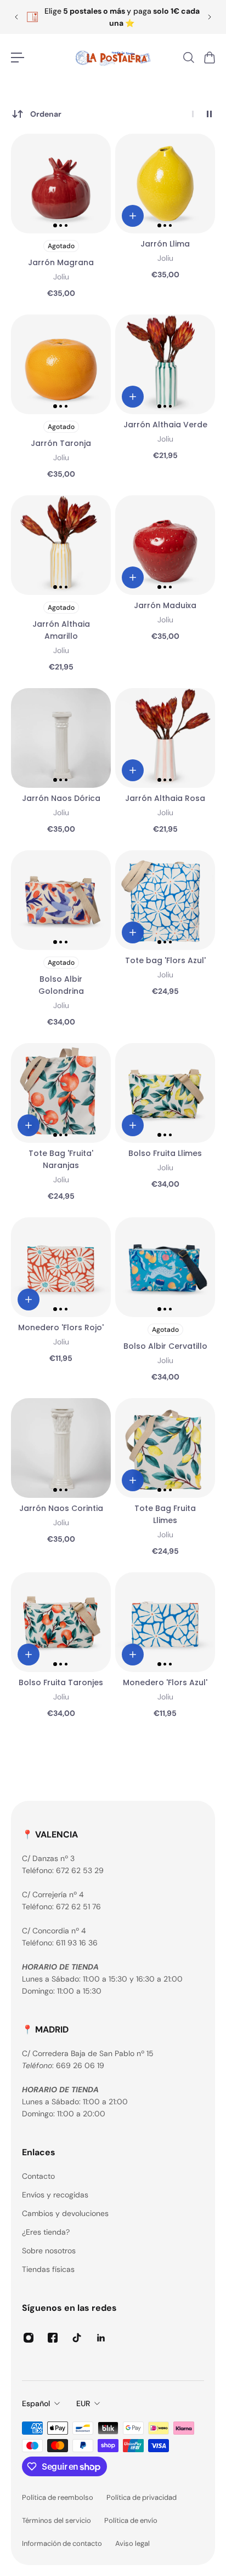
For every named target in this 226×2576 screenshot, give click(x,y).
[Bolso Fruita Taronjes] (61, 1622)
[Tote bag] (165, 900)
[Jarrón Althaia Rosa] (165, 738)
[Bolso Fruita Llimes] (165, 1093)
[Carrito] (209, 58)
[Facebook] (53, 2338)
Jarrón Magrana (61, 262)
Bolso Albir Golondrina (61, 985)
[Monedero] (61, 1267)
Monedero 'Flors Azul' (165, 1682)
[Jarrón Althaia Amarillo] (61, 545)
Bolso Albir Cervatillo (165, 1346)
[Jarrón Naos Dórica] (61, 738)
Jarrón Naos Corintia (61, 1508)
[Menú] (18, 58)
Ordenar (46, 114)
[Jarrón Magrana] (61, 184)
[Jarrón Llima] (165, 184)
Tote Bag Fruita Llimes (165, 1514)
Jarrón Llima (165, 244)
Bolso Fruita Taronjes (61, 1682)
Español (36, 2403)
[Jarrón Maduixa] (165, 545)
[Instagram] (29, 2338)
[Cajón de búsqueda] (188, 58)
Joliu (61, 277)
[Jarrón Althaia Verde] (165, 364)
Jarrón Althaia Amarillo (61, 630)
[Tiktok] (77, 2338)
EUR (83, 2403)
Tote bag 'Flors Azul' (165, 960)
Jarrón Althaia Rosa (165, 798)
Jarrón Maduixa (165, 605)
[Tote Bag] (61, 1093)
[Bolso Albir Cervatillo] (165, 1267)
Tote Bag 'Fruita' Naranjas (61, 1159)
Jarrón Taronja (61, 443)
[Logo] (113, 58)
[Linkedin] (101, 2338)
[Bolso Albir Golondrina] (61, 900)
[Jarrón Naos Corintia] (61, 1448)
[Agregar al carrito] (133, 216)
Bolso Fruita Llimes (165, 1153)
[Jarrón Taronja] (61, 364)
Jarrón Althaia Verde (165, 425)
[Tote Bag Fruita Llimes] (165, 1448)
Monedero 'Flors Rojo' (61, 1327)
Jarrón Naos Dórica (61, 798)
